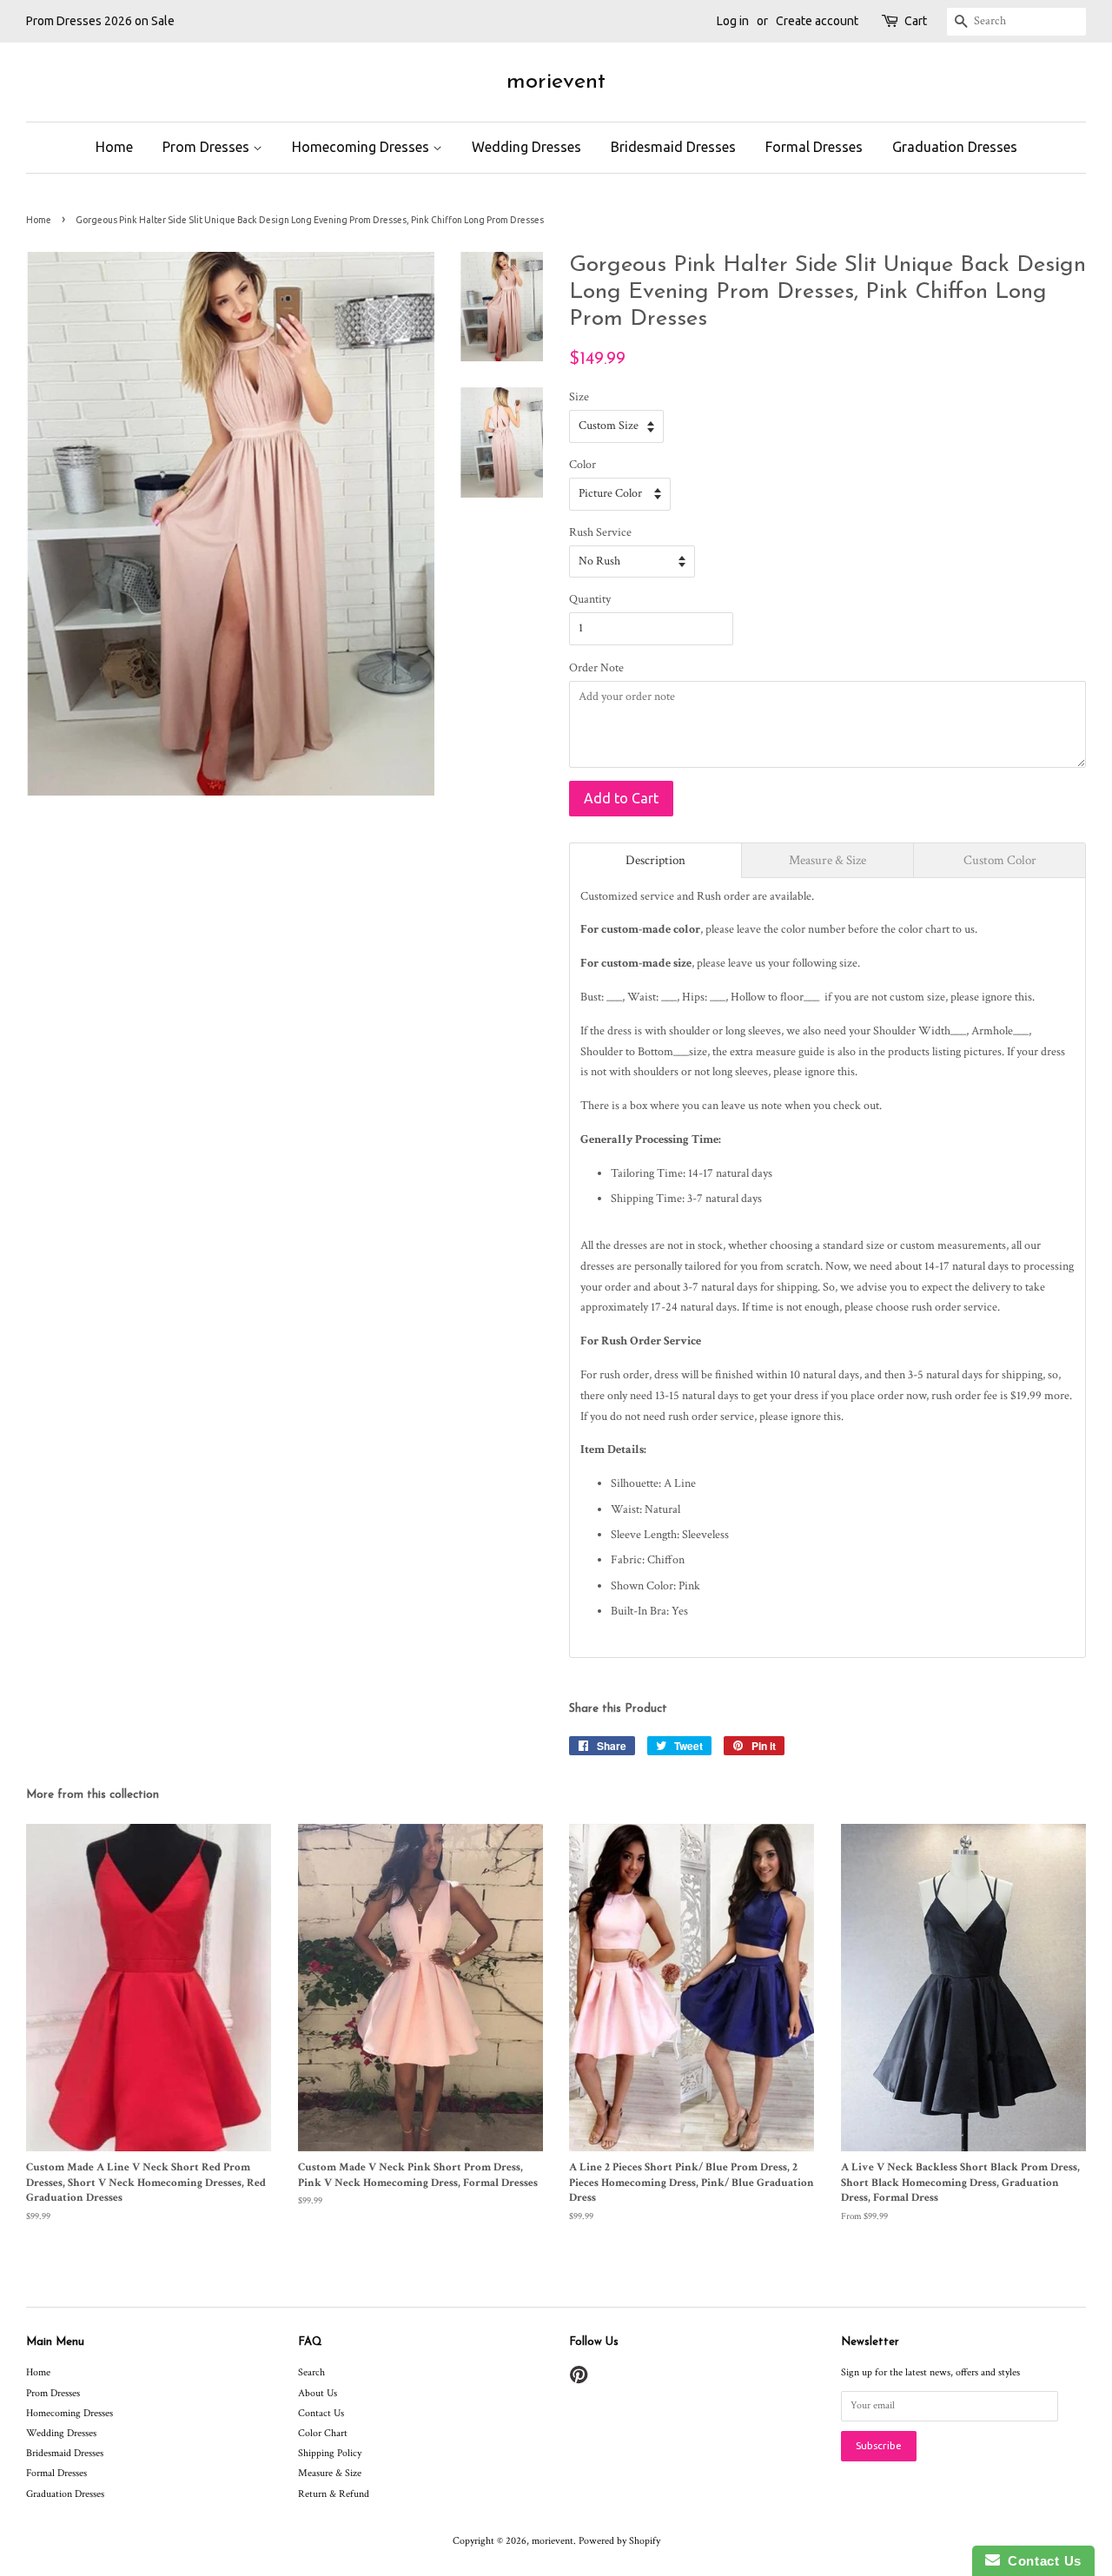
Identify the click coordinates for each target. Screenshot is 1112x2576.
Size (579, 397)
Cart (916, 21)
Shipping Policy (330, 2453)
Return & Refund (334, 2494)
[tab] (655, 860)
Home (114, 147)
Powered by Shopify (619, 2541)
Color (582, 465)
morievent (556, 82)
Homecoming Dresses (362, 147)
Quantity (590, 599)
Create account (817, 21)
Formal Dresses (814, 147)
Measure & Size (330, 2473)
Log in (733, 21)
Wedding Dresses (526, 147)
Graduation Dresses (955, 147)
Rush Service (600, 532)
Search (311, 2372)
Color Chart (323, 2433)
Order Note (596, 668)
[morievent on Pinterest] (579, 2379)
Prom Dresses (208, 147)
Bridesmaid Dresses (673, 147)
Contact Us (321, 2413)
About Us (318, 2393)
